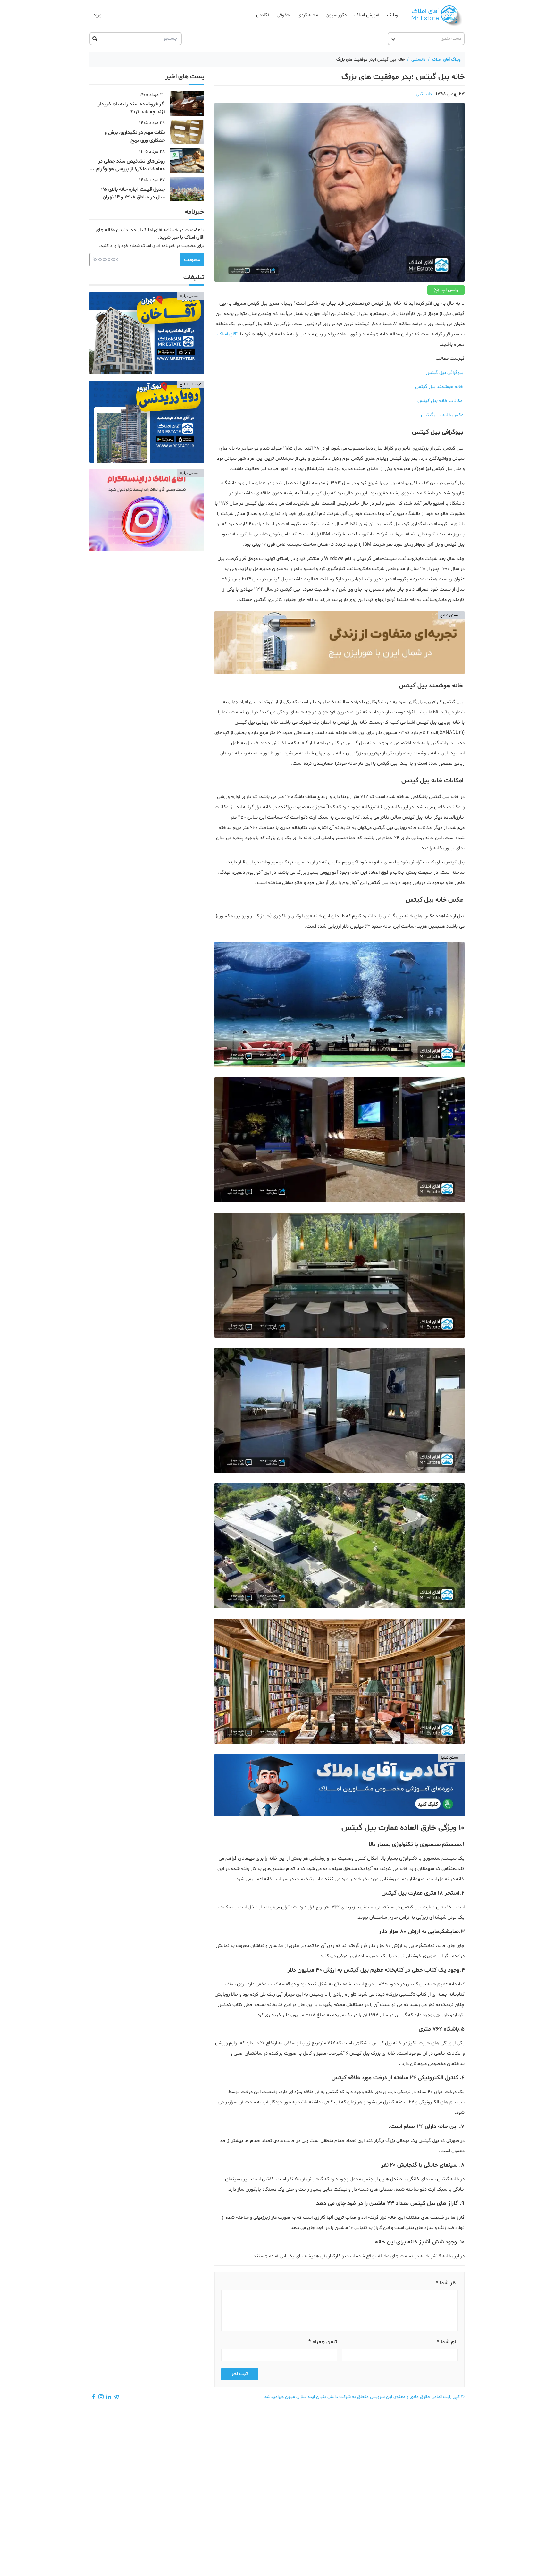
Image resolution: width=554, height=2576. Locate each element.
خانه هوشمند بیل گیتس (439, 387)
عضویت (192, 260)
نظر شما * (447, 2283)
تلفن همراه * (323, 2342)
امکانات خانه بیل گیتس (440, 401)
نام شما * (447, 2342)
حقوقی (283, 15)
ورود (97, 15)
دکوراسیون (336, 15)
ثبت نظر (240, 2374)
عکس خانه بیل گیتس (442, 415)
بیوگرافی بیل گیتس (445, 373)
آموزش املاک (367, 15)
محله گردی (308, 15)
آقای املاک (227, 334)
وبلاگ (392, 15)
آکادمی (263, 15)
